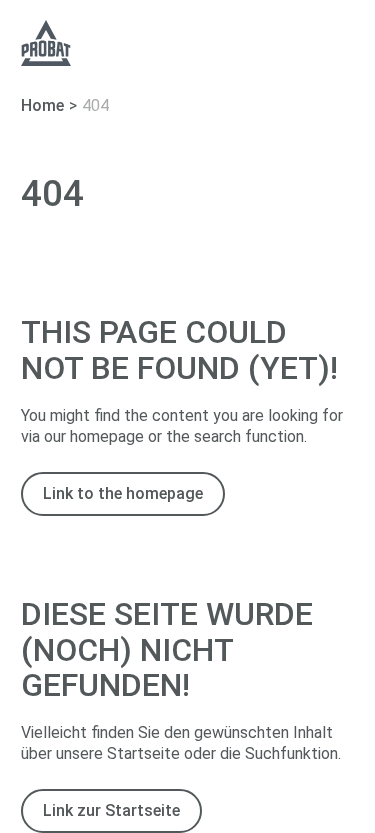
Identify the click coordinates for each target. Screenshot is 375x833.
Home (42, 105)
